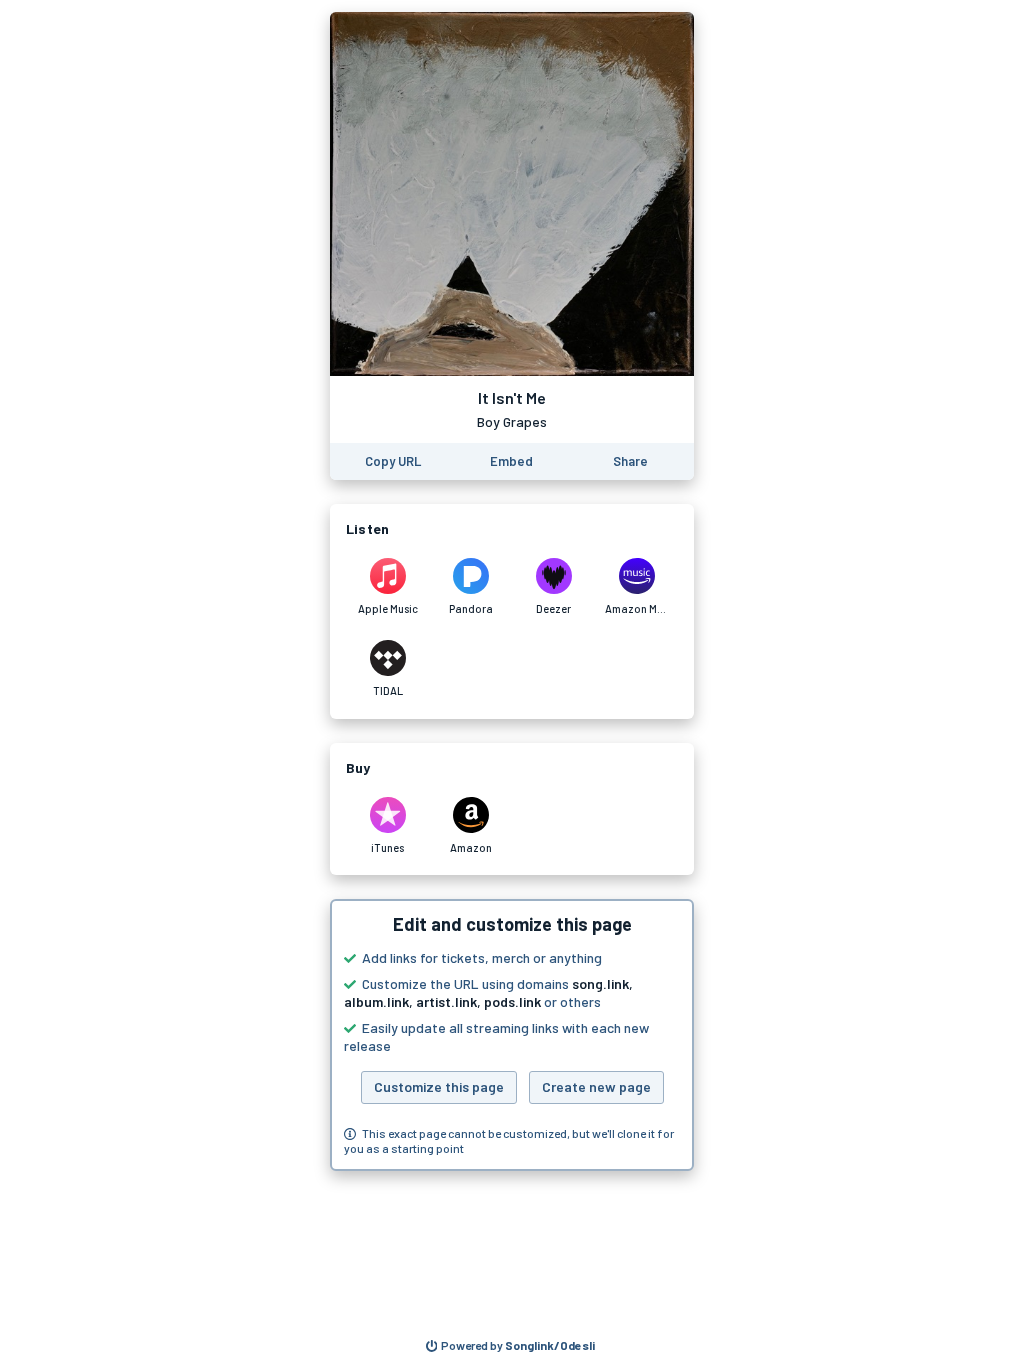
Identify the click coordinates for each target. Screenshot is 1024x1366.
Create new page (596, 1086)
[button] (512, 1035)
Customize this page (439, 1086)
